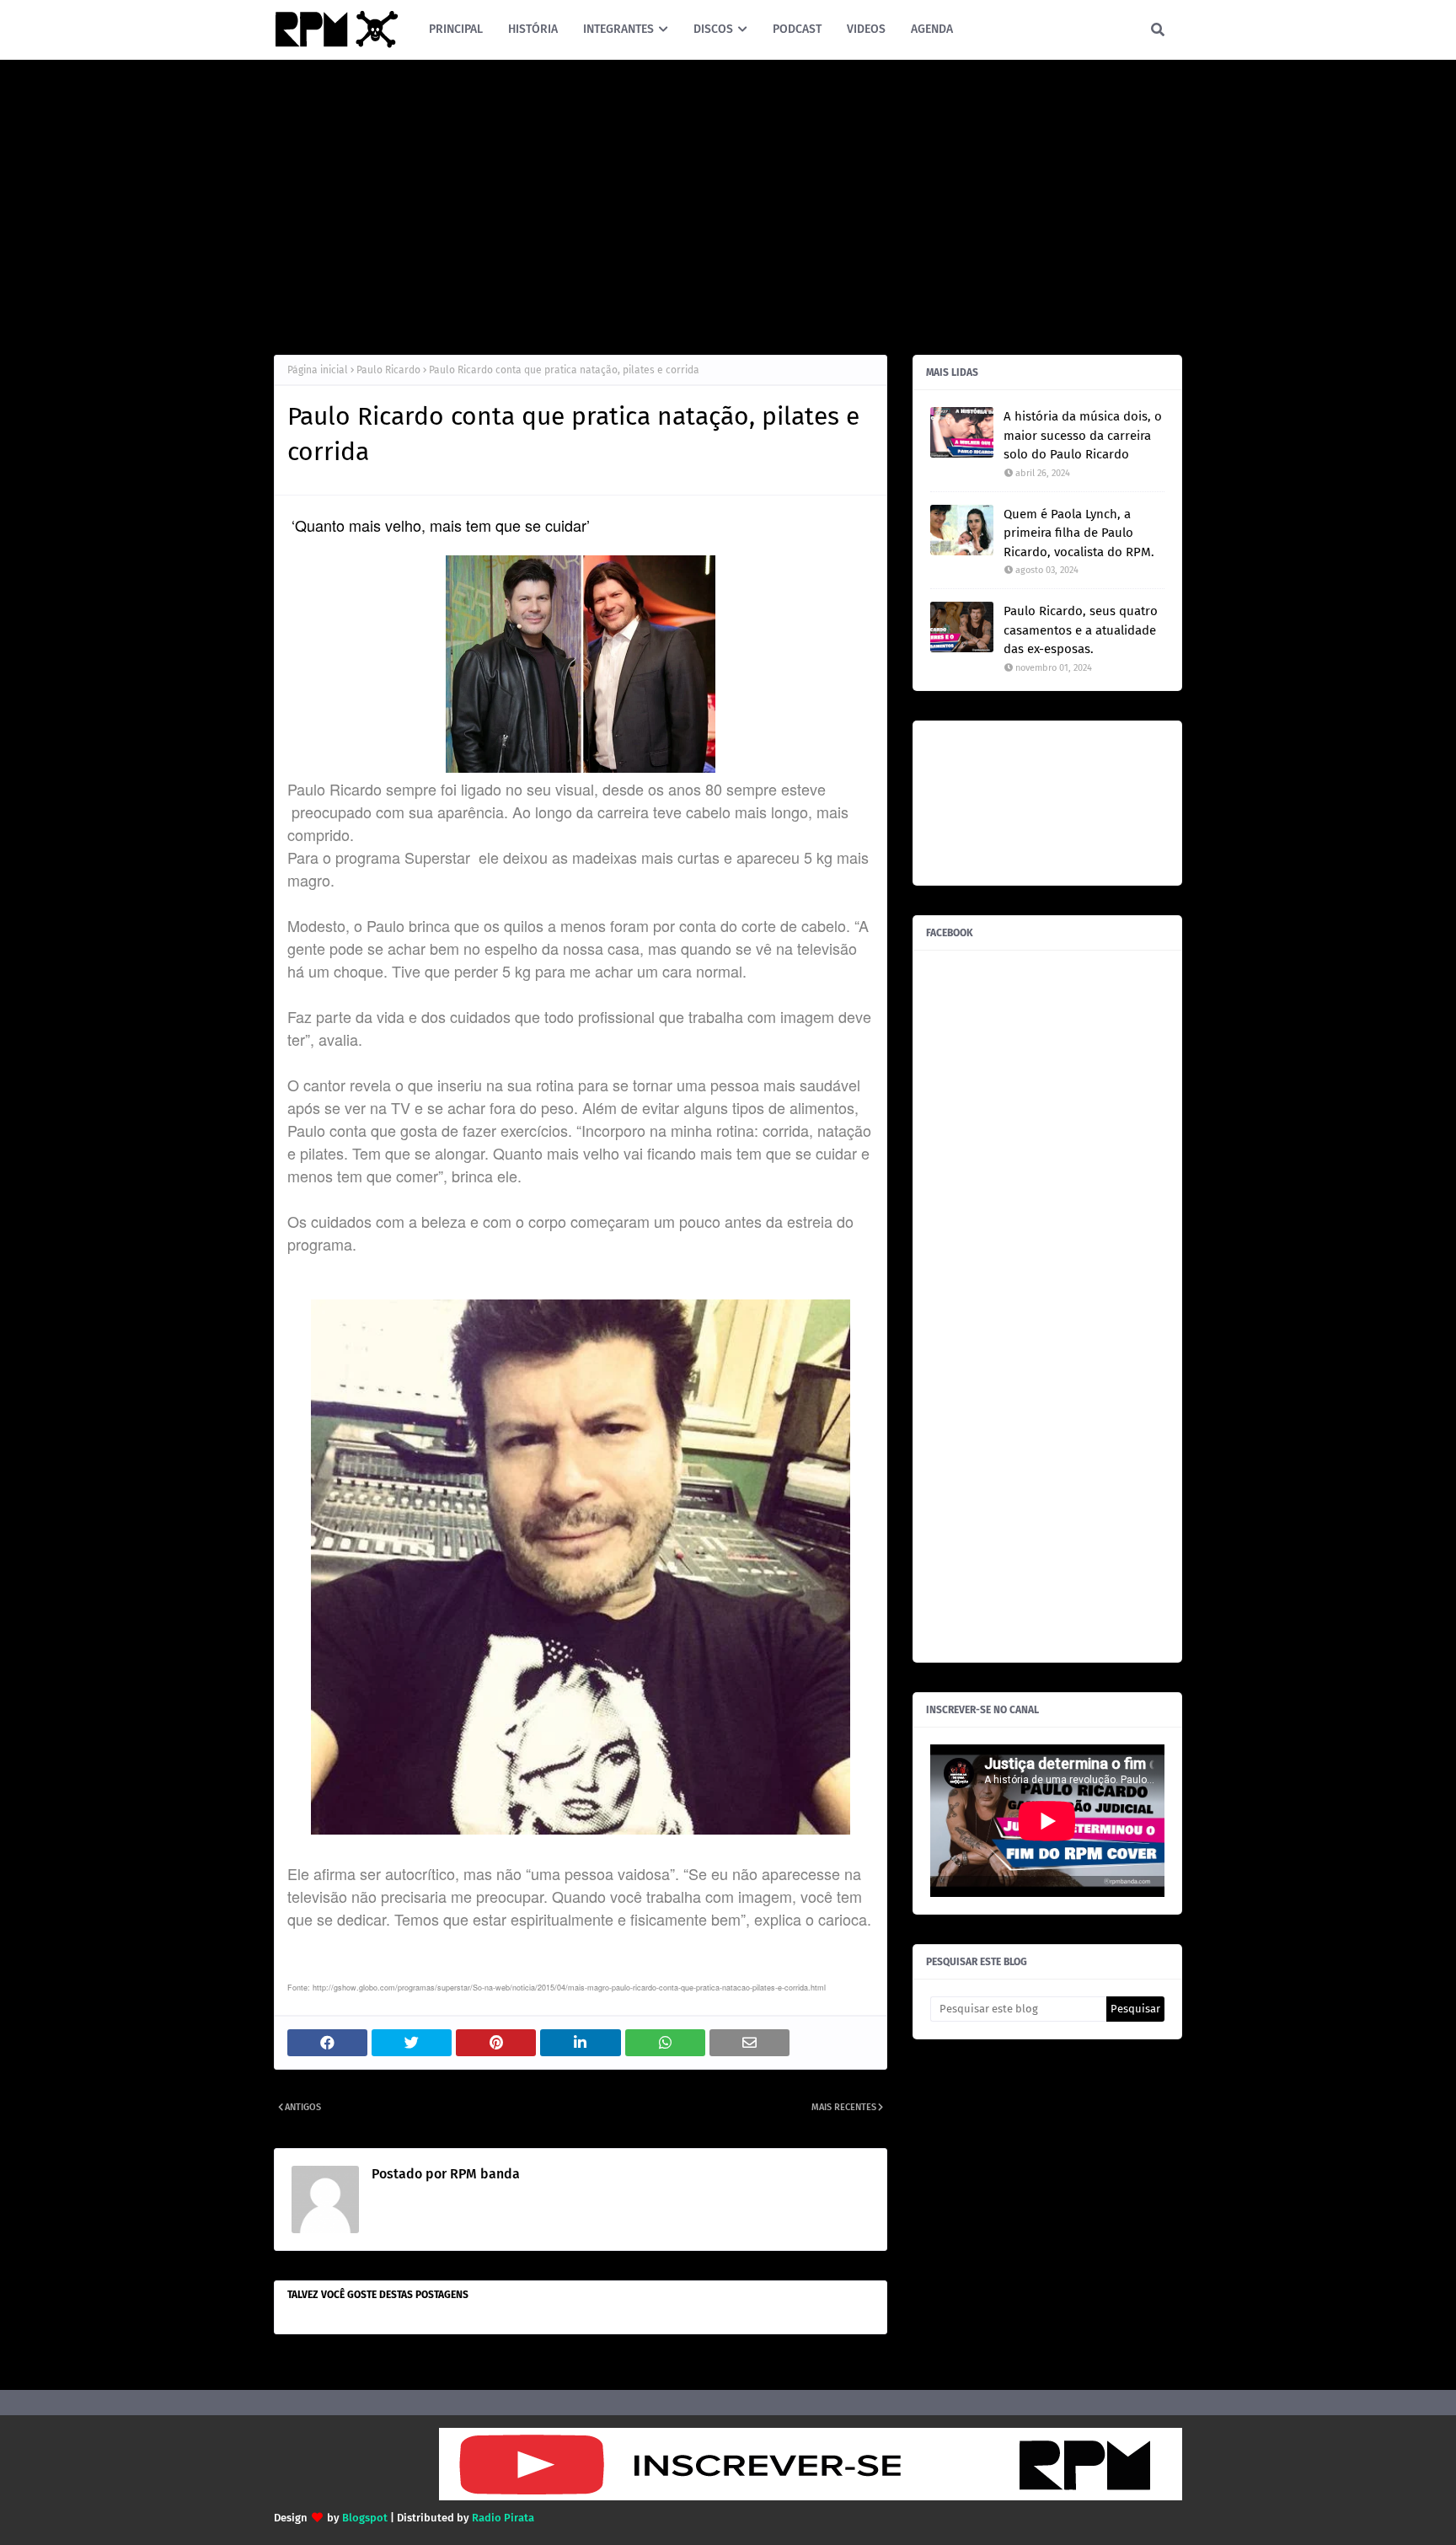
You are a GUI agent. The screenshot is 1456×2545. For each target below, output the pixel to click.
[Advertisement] (728, 203)
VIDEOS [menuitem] (866, 29)
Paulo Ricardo (388, 370)
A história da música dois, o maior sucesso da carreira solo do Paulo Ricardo (1083, 435)
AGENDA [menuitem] (932, 29)
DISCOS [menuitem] (713, 29)
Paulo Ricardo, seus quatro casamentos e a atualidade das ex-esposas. (1081, 630)
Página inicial (318, 370)
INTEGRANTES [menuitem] (618, 29)
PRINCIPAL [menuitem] (456, 29)
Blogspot (365, 2518)
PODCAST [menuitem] (797, 29)
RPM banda (483, 2174)
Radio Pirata (503, 2518)
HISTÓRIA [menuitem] (533, 29)
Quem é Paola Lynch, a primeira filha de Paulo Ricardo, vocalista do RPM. (1079, 533)
